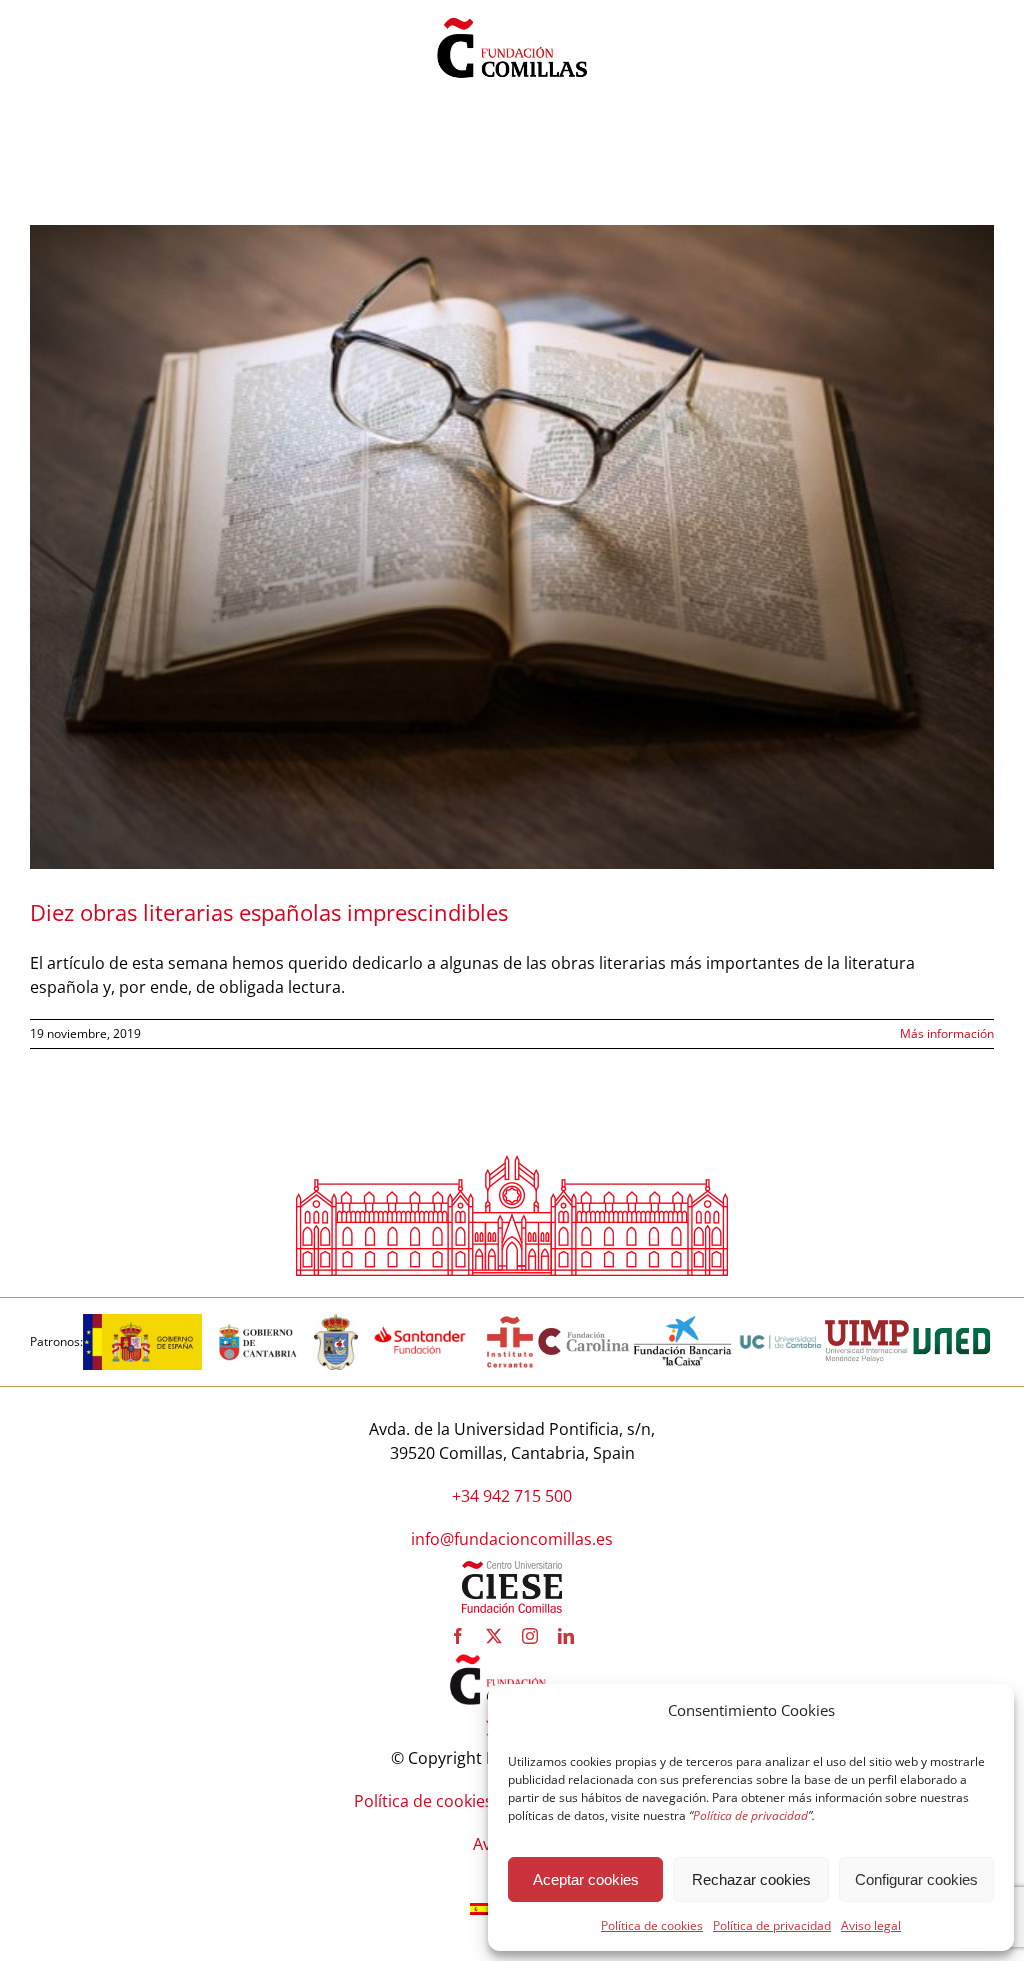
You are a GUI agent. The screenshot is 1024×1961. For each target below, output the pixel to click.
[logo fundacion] (512, 18)
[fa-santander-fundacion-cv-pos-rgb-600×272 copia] (420, 1322)
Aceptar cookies (586, 1879)
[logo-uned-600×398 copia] (951, 1322)
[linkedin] (566, 1636)
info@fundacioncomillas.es (512, 1539)
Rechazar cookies (751, 1879)
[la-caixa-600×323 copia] (683, 1322)
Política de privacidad (772, 1925)
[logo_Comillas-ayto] (336, 1322)
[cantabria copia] (258, 1322)
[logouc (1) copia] (781, 1322)
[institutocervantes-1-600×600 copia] (510, 1322)
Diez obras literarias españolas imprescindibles (269, 912)
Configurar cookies (916, 1879)
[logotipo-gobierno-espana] (142, 1322)
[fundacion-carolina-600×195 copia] (585, 1334)
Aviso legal (871, 1925)
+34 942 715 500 (512, 1496)
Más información (947, 1033)
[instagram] (530, 1636)
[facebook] (458, 1636)
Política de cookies (652, 1925)
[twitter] (494, 1636)
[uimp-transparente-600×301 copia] (867, 1328)
